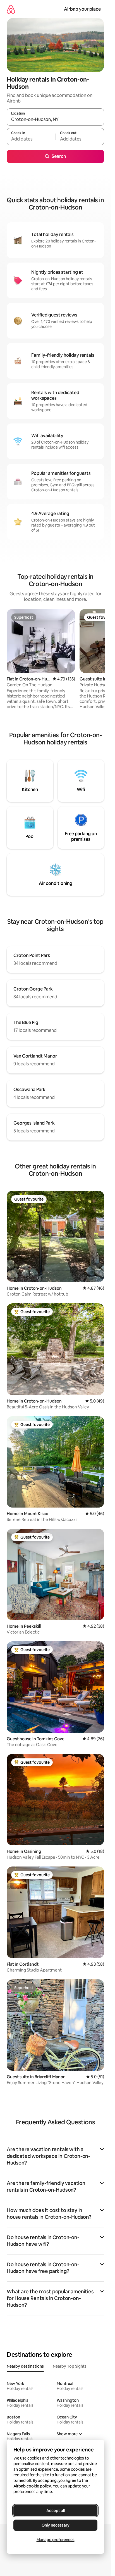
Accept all (56, 2511)
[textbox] (31, 139)
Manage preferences (56, 2540)
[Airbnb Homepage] (11, 9)
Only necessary (56, 2525)
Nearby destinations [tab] (25, 2366)
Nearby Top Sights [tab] (70, 2366)
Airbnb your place (82, 9)
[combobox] (55, 120)
